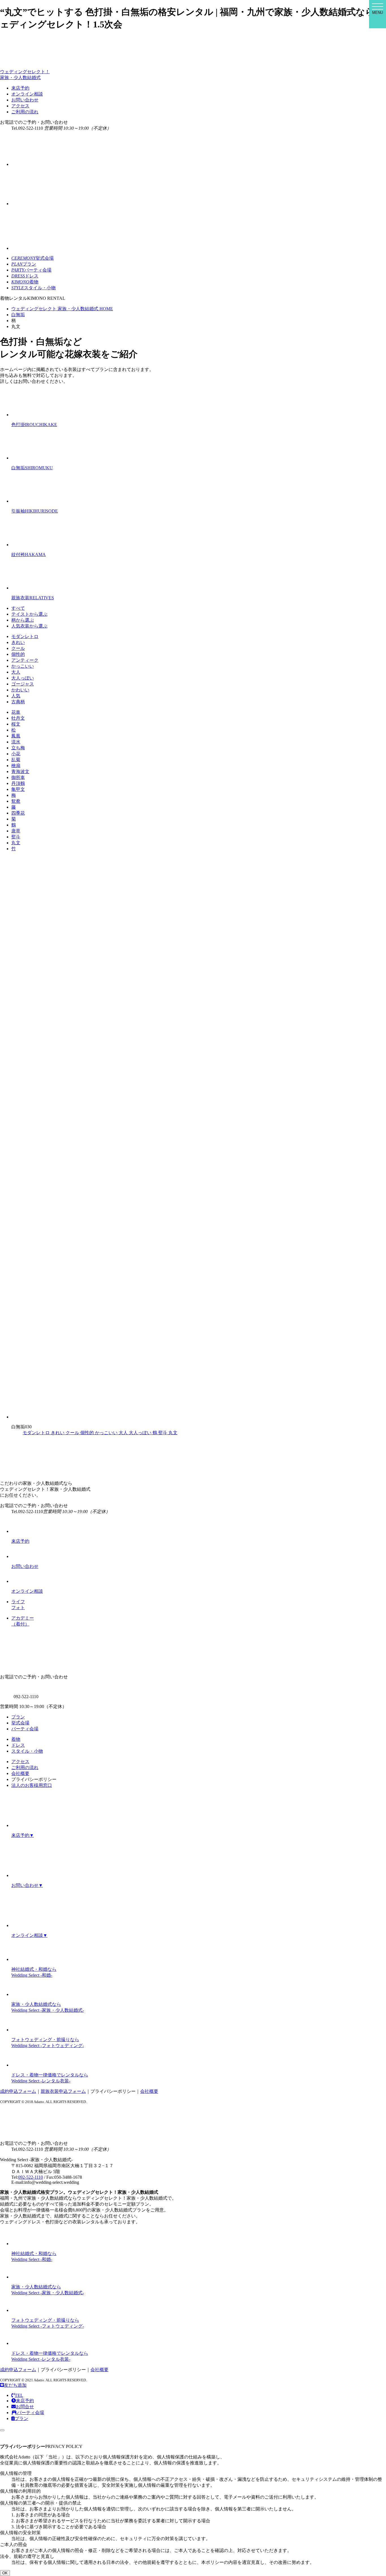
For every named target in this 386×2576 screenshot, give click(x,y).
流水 (16, 742)
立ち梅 (18, 748)
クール (18, 648)
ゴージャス (23, 684)
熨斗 (16, 837)
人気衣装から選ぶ (29, 626)
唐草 (16, 831)
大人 (16, 672)
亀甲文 (18, 789)
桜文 (16, 724)
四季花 (18, 813)
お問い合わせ (25, 100)
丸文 (16, 843)
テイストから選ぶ (29, 614)
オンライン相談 (27, 94)
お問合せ (25, 2407)
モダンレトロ (25, 636)
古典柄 (18, 702)
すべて (18, 608)
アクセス (20, 106)
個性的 (18, 654)
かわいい (20, 690)
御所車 (18, 777)
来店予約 (20, 88)
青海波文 (20, 772)
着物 (16, 1739)
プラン (18, 1717)
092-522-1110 (31, 2177)
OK (5, 2573)
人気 (16, 696)
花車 (16, 712)
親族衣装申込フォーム (63, 2091)
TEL (19, 2395)
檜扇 (16, 766)
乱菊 (16, 760)
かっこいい (23, 666)
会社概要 (20, 1773)
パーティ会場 (25, 1729)
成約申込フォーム (18, 2091)
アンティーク (25, 660)
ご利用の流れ (25, 112)
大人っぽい (23, 678)
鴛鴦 (16, 801)
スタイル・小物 (27, 1751)
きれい (18, 642)
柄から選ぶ (23, 620)
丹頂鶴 (18, 783)
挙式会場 (20, 1723)
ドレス (18, 1745)
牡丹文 (18, 718)
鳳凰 (16, 736)
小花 (16, 754)
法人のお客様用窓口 (32, 1785)
